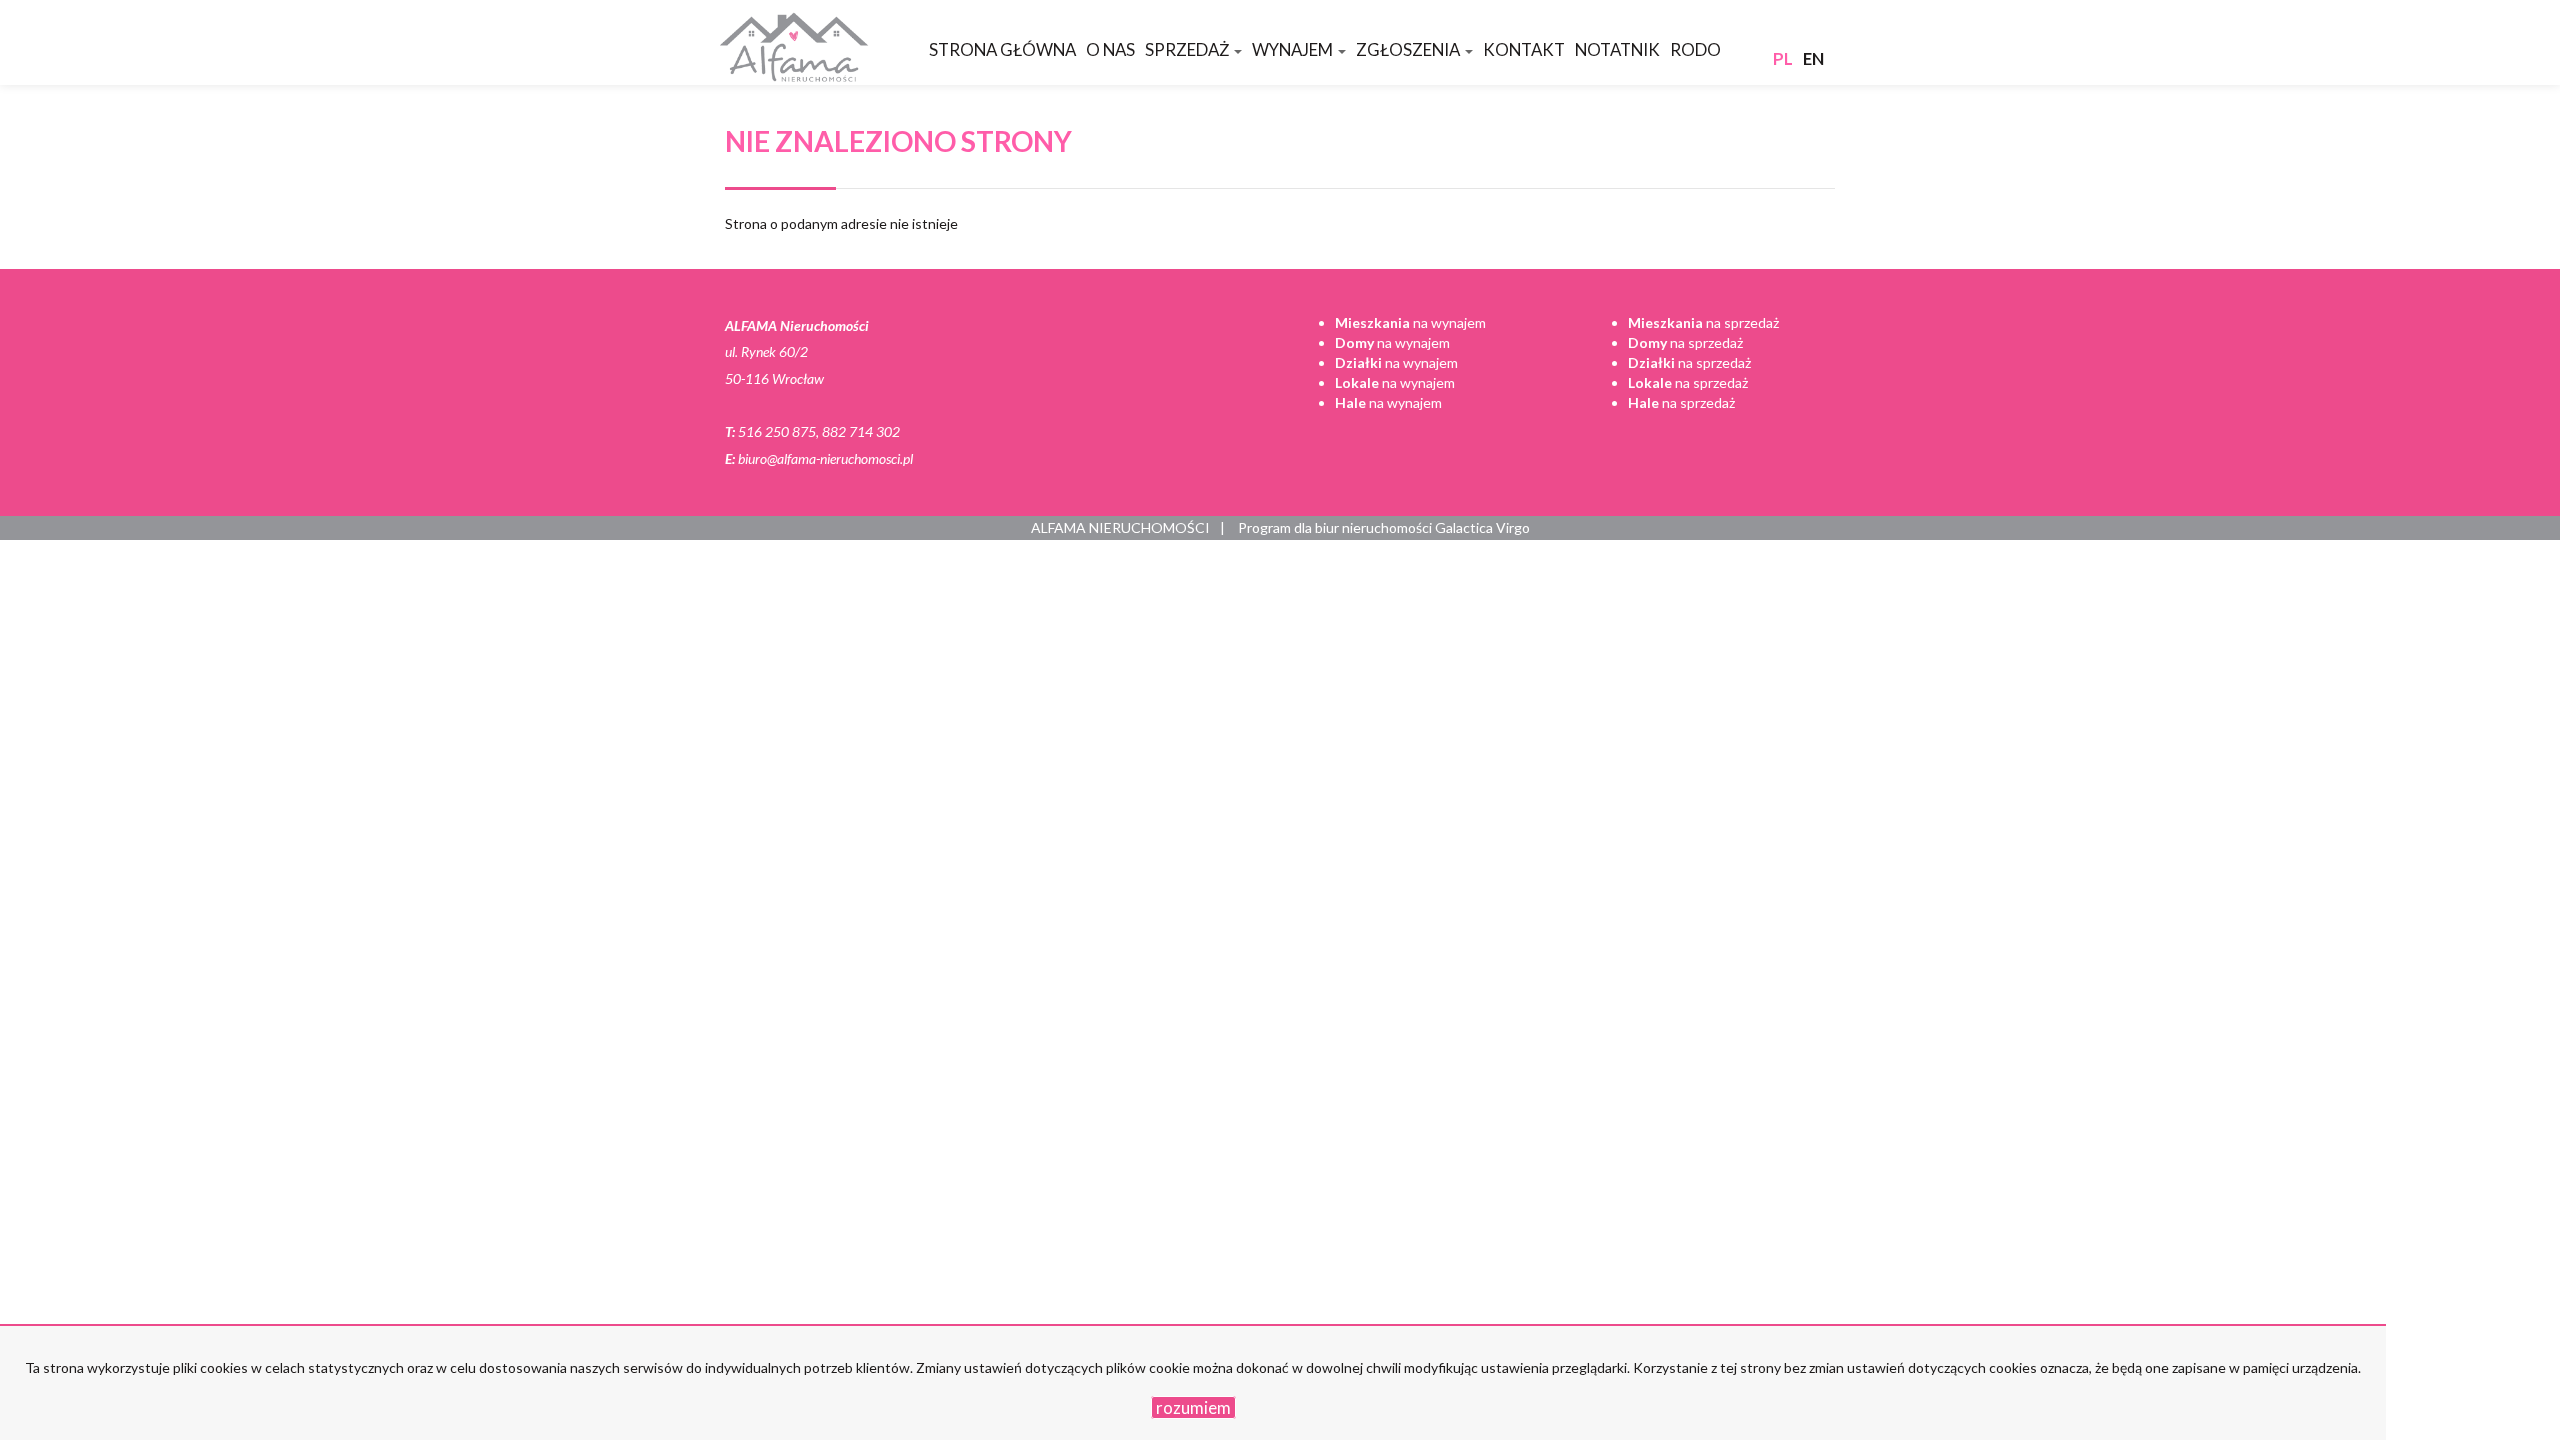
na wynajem (1410, 322)
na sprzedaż (1703, 322)
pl (1783, 58)
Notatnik (1617, 49)
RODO (1695, 49)
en (1813, 58)
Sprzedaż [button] (1188, 49)
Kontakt (1524, 49)
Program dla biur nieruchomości (1336, 527)
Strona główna (1002, 49)
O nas (1110, 49)
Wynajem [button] (1294, 49)
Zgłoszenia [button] (1409, 49)
